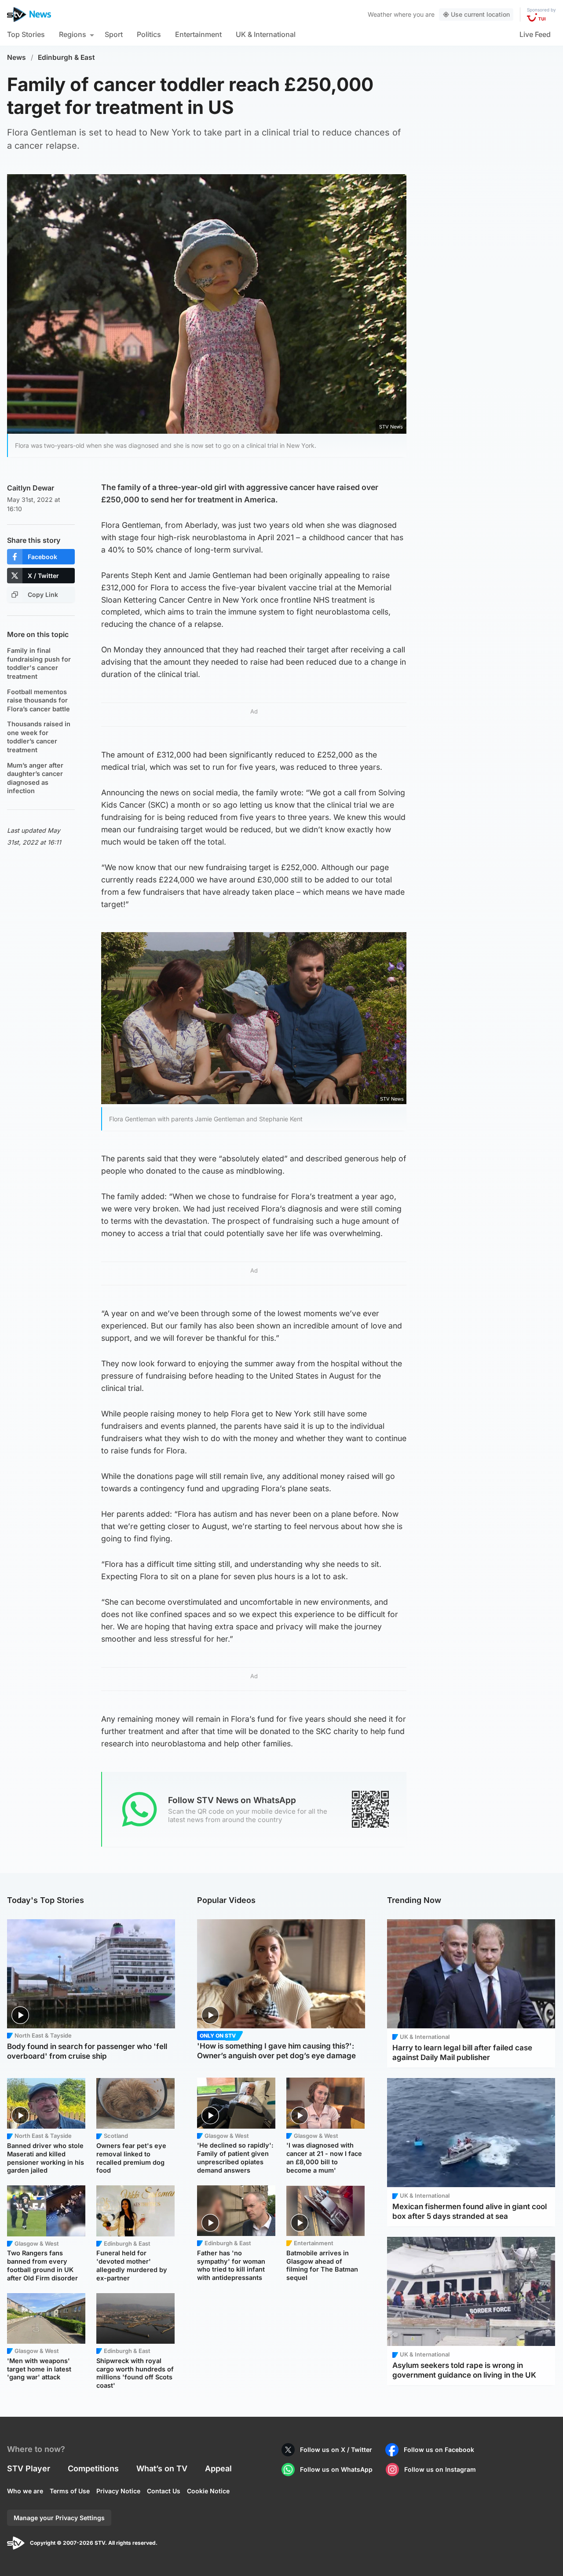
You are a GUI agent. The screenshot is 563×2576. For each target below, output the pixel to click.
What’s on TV (162, 2468)
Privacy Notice (118, 2491)
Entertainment (198, 34)
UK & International (266, 34)
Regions (73, 34)
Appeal (218, 2468)
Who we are (25, 2491)
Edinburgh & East (66, 57)
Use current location (480, 14)
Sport (114, 34)
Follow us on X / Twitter (336, 2450)
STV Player (29, 2468)
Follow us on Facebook (439, 2450)
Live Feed (535, 34)
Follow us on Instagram (440, 2469)
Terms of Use (70, 2491)
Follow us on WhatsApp (336, 2469)
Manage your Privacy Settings (59, 2518)
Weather (380, 14)
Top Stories (26, 34)
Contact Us (164, 2491)
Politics (149, 34)
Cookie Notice (208, 2491)
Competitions (93, 2468)
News (16, 57)
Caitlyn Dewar (31, 488)
